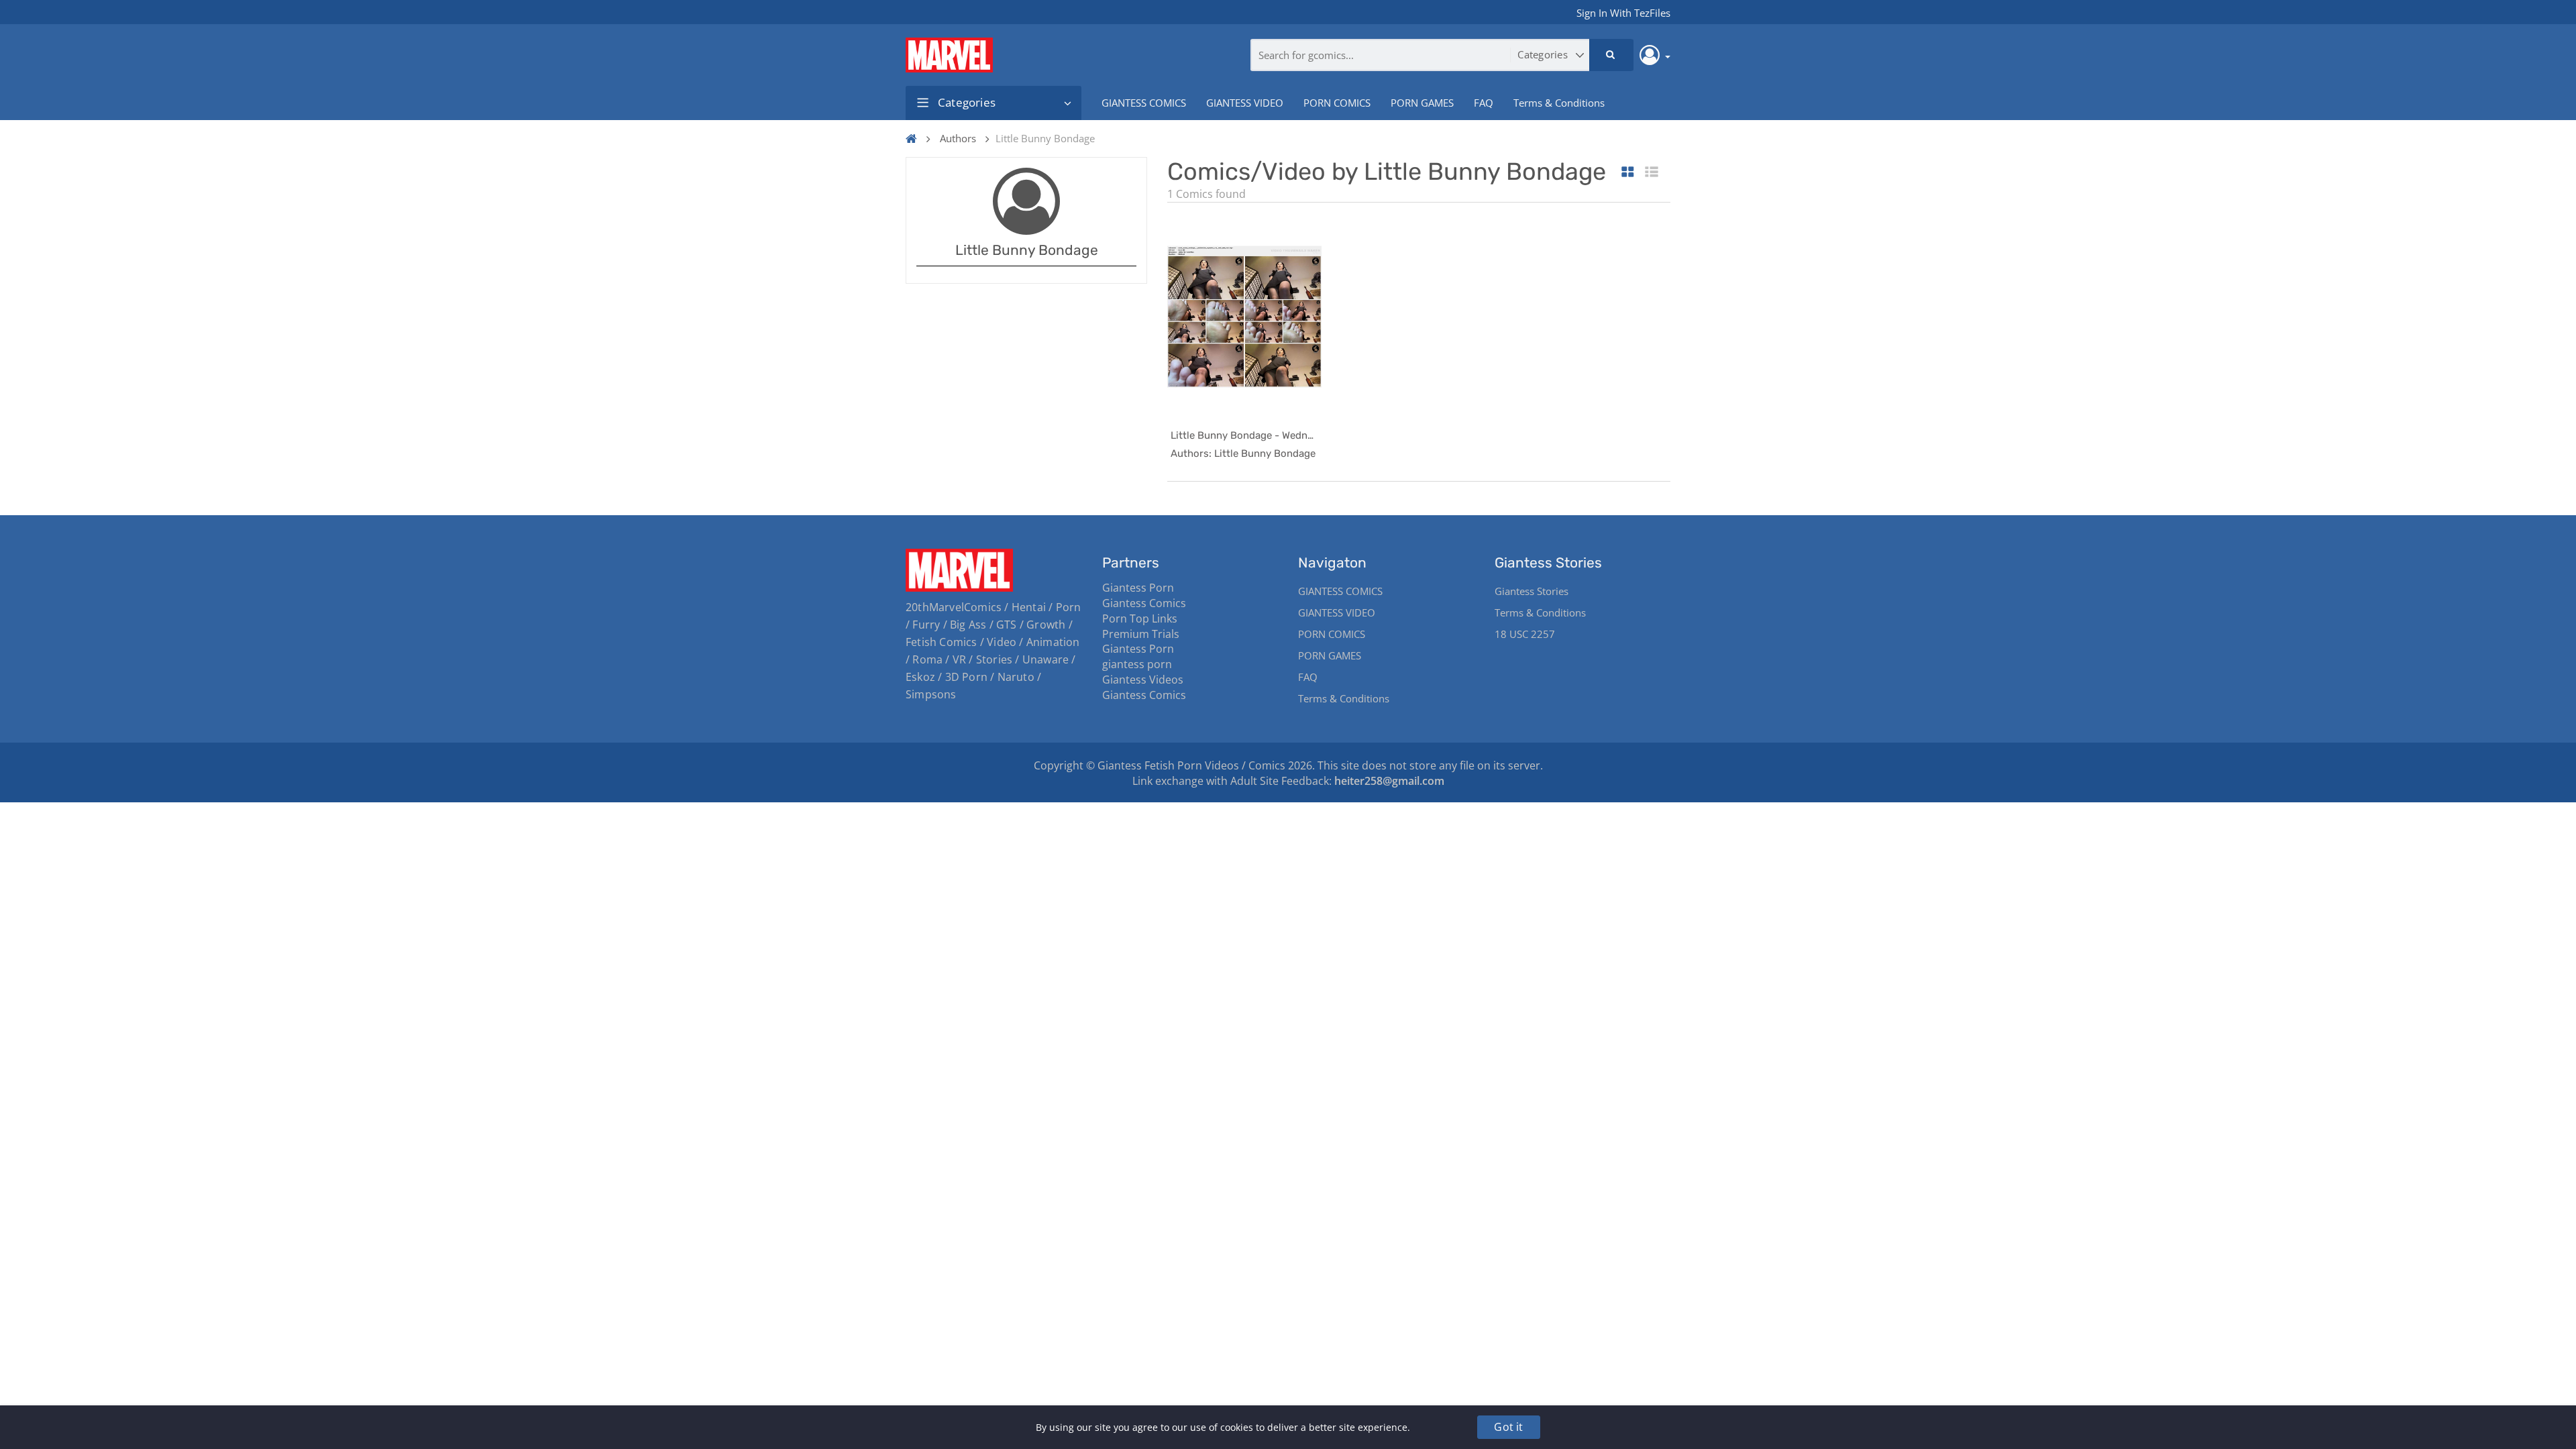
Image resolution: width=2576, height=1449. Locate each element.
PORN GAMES (1422, 103)
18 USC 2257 (1525, 634)
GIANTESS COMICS (1144, 103)
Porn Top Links (1140, 619)
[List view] (1652, 173)
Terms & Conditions (1559, 103)
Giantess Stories (1532, 591)
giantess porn (1137, 664)
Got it (1508, 1427)
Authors (958, 138)
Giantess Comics (1144, 603)
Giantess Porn (1138, 588)
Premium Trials (1141, 634)
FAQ (1484, 103)
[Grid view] (1628, 173)
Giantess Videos (1143, 680)
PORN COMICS (1337, 103)
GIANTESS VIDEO (1245, 103)
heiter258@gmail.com (1389, 781)
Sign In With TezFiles (1623, 13)
